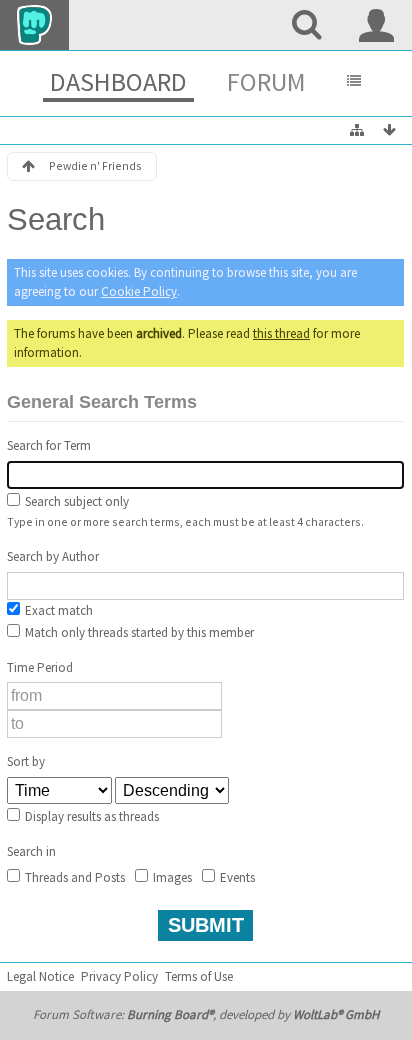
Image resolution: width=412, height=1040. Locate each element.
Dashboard (118, 81)
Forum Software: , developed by (206, 1014)
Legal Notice (40, 976)
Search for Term (49, 445)
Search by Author (53, 556)
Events (236, 877)
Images (171, 877)
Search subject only (75, 501)
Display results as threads (90, 816)
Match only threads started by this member (138, 632)
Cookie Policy (139, 291)
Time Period (40, 667)
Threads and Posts (73, 877)
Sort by (26, 761)
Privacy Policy (119, 976)
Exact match (57, 610)
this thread (281, 333)
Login (377, 25)
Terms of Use (199, 976)
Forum (266, 81)
